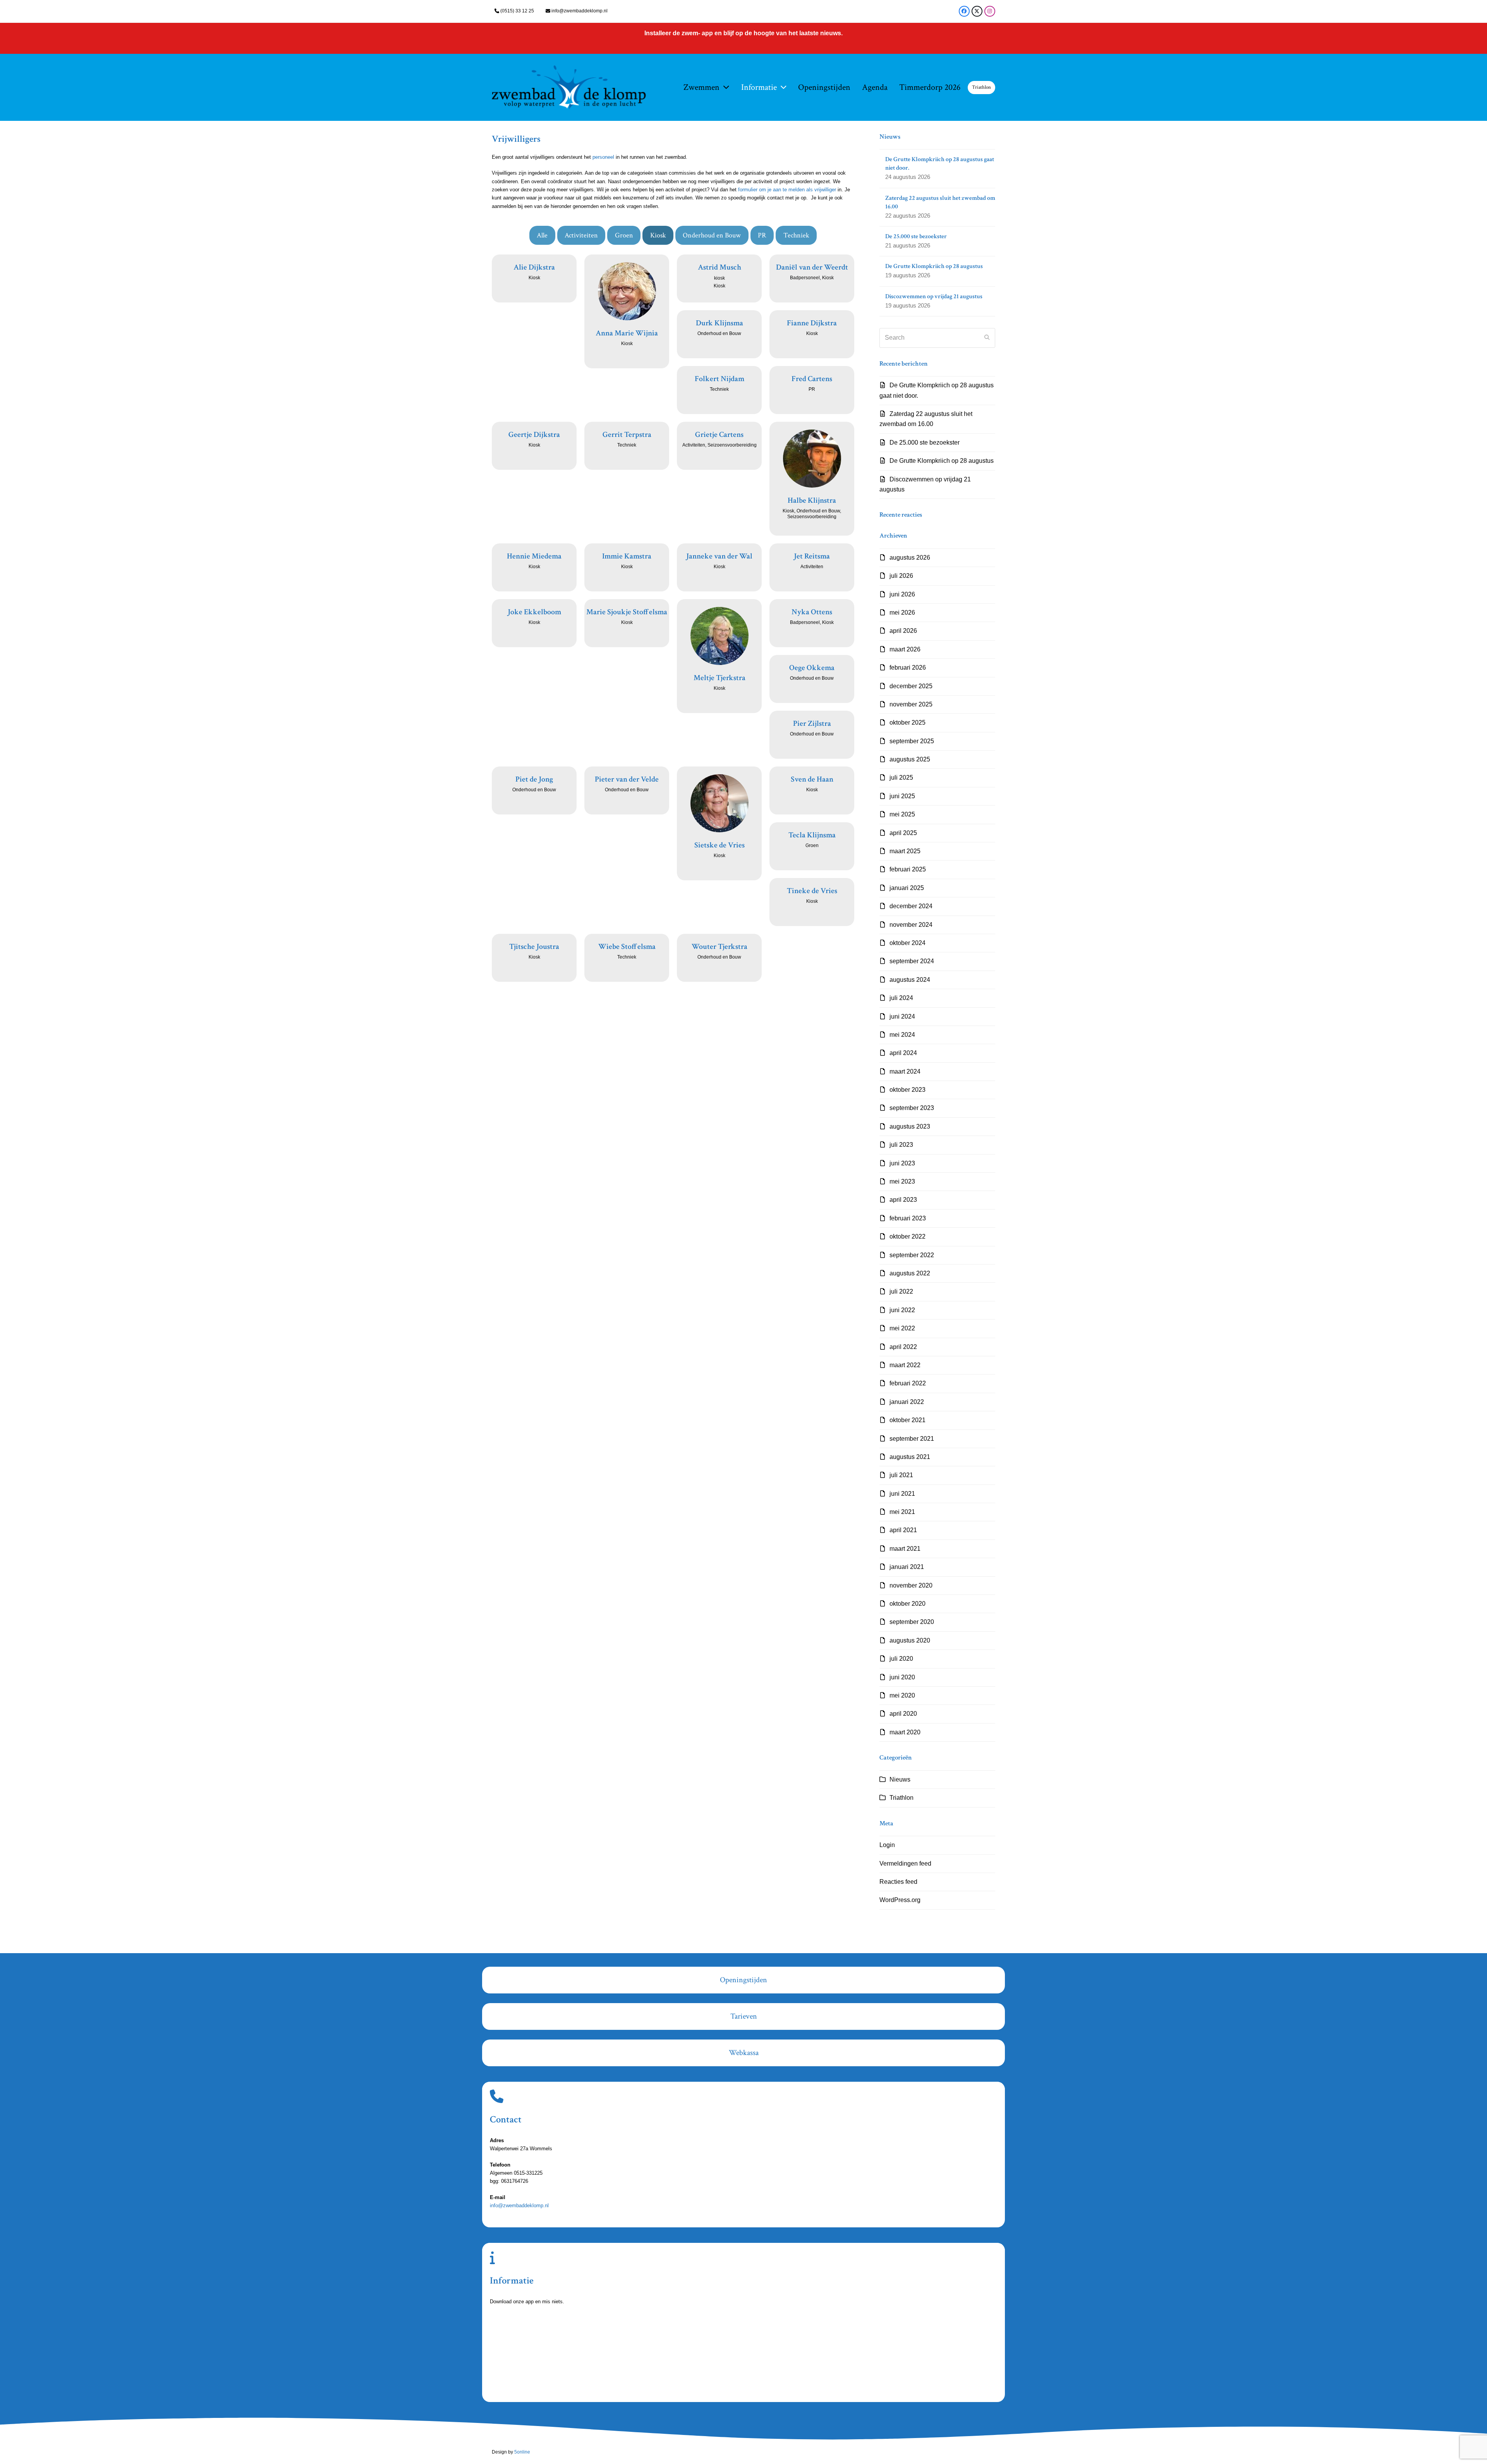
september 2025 (912, 741)
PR (762, 235)
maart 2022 (905, 1365)
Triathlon (901, 1798)
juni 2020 (902, 1677)
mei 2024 (902, 1035)
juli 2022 (901, 1291)
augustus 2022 (910, 1273)
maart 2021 (905, 1549)
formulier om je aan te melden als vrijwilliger (787, 190)
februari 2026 (908, 668)
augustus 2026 (910, 558)
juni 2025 (902, 796)
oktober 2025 (907, 723)
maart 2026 (905, 649)
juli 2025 (901, 778)
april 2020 (903, 1714)
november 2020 (911, 1585)
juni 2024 (902, 1016)
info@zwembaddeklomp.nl (580, 11)
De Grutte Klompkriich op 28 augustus (942, 461)
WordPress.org (900, 1900)
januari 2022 (907, 1402)
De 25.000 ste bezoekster (925, 442)
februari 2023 (908, 1218)
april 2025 (903, 833)
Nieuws (900, 1779)
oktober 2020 (907, 1604)
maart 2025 (905, 851)
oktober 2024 (907, 943)
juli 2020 (901, 1659)
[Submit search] (987, 338)
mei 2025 (902, 814)
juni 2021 (902, 1494)
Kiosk (658, 235)
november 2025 (911, 704)
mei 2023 (902, 1181)
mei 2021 (902, 1512)
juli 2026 (901, 576)
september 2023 (912, 1108)
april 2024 (903, 1053)
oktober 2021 (907, 1420)
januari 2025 (907, 888)
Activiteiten (581, 235)
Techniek (796, 235)
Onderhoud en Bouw (712, 235)
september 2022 (912, 1255)
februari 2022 (908, 1383)
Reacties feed (898, 1882)
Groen (624, 235)
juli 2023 (901, 1145)
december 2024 (911, 906)
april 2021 (903, 1530)
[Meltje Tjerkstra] (719, 636)
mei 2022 (902, 1328)
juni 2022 (902, 1310)
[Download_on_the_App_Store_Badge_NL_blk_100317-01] (540, 2334)
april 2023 (903, 1200)
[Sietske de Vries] (719, 803)
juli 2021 (901, 1475)
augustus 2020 (910, 1640)
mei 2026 (902, 613)
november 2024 (911, 925)
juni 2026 (902, 594)
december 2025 (911, 686)
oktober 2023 (907, 1090)
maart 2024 (905, 1071)
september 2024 (912, 961)
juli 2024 (901, 998)
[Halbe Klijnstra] (812, 458)
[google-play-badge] (540, 2378)
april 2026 (903, 631)
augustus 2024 (910, 980)
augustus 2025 (910, 759)
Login (887, 1845)
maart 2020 (905, 1732)
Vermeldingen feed (905, 1863)
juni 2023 (902, 1163)
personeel (604, 157)
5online (522, 2452)
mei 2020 (902, 1695)
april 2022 (903, 1347)
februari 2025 (908, 869)
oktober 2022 (907, 1236)
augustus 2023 (910, 1126)
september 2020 (912, 1622)
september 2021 (912, 1439)
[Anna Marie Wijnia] (627, 291)
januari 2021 (907, 1567)
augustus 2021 (910, 1457)
